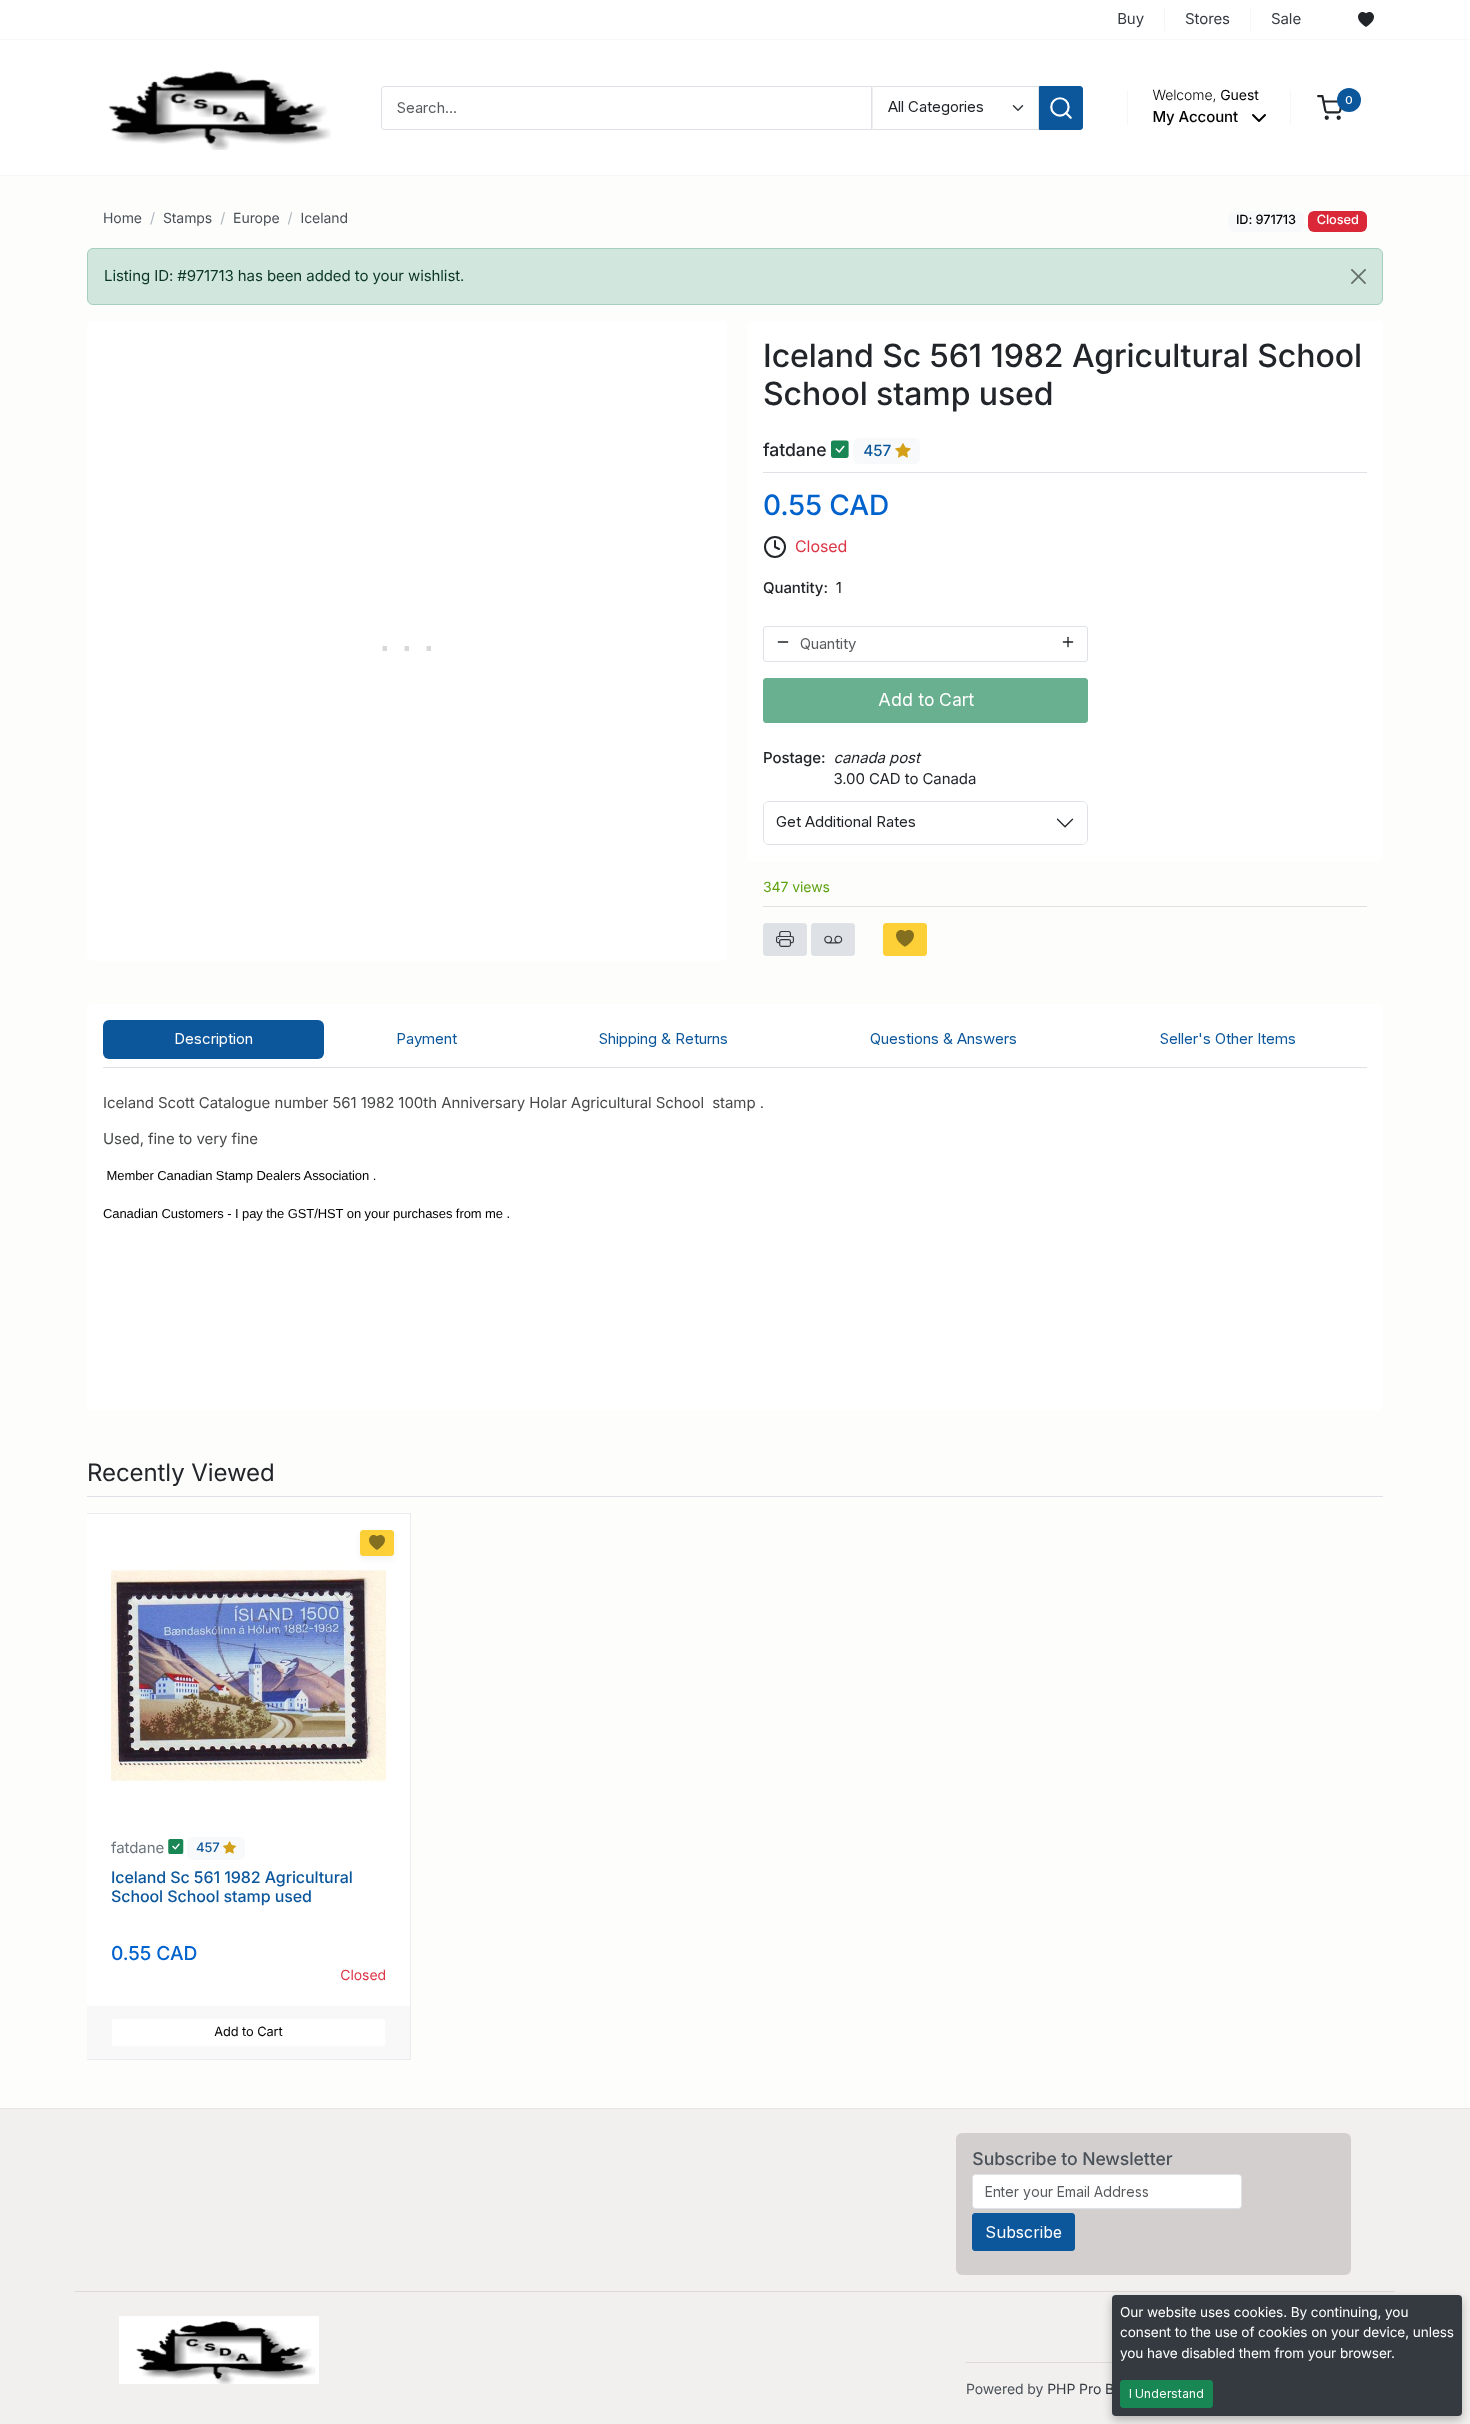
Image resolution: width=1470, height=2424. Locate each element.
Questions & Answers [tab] (943, 1038)
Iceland (323, 218)
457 (879, 450)
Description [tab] (213, 1038)
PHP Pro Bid (1086, 2389)
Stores (1207, 18)
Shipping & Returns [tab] (663, 1038)
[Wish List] (1366, 20)
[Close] (1358, 276)
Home (122, 218)
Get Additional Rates (846, 821)
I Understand (1166, 2393)
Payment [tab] (426, 1038)
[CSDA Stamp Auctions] (212, 106)
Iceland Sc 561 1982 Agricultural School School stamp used (232, 1886)
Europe (256, 218)
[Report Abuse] (833, 940)
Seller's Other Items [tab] (1228, 1038)
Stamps (187, 218)
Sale (1286, 18)
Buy (1130, 18)
